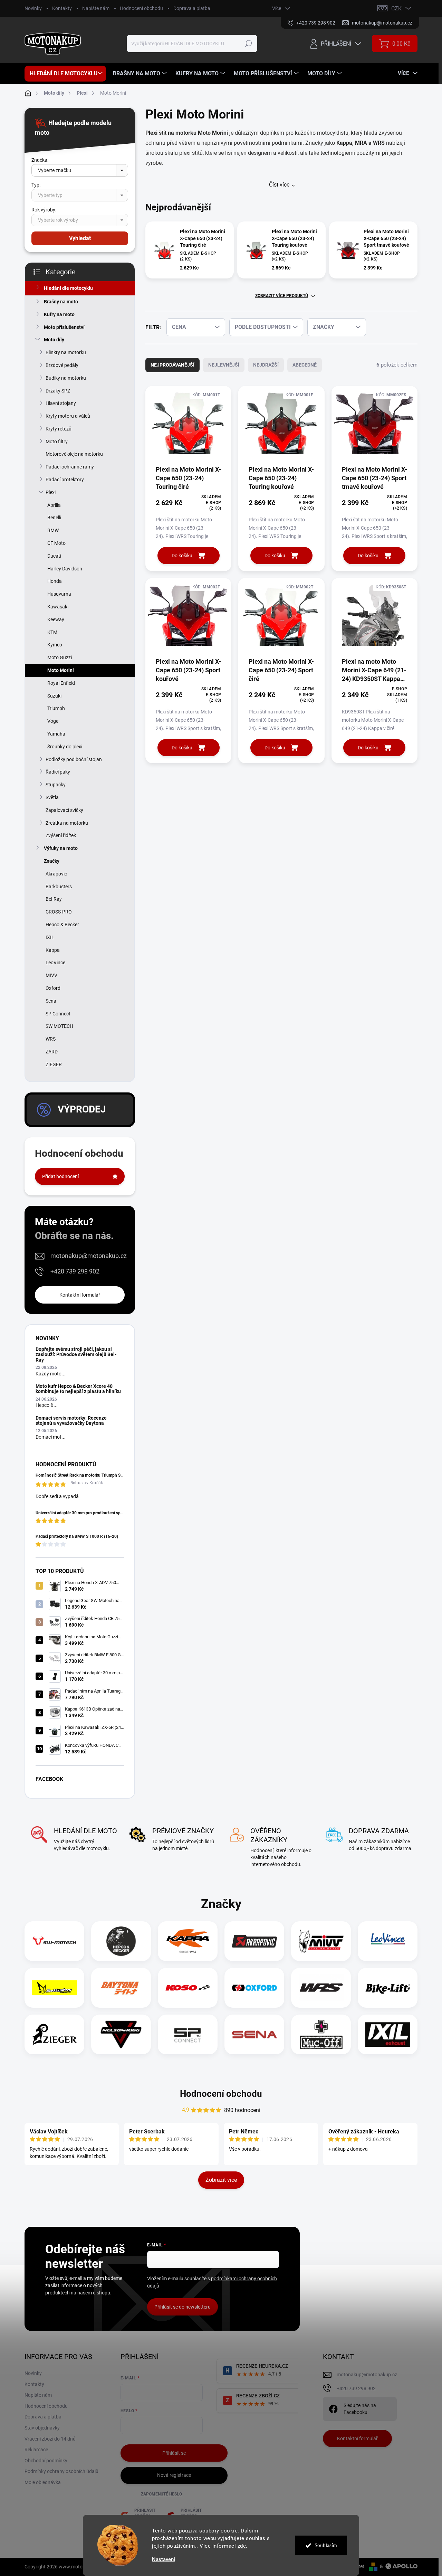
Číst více (279, 185)
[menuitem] (65, 74)
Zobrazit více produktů (282, 296)
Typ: (36, 185)
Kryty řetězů (59, 429)
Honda (55, 581)
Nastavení (164, 2560)
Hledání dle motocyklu (68, 288)
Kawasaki (58, 607)
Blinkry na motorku (66, 352)
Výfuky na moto (61, 848)
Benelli (54, 518)
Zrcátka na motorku (67, 823)
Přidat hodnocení (60, 1176)
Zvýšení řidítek (61, 835)
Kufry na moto (59, 314)
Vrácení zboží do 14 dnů (50, 2439)
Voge (53, 721)
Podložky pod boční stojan (74, 759)
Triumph (56, 708)
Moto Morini (61, 670)
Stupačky (56, 785)
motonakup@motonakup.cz (89, 1256)
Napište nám (96, 8)
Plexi (51, 492)
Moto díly (54, 340)
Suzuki (54, 696)
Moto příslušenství (64, 327)
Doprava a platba (192, 8)
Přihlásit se (174, 2453)
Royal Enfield (61, 683)
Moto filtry (57, 442)
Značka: (40, 160)
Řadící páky (58, 772)
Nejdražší (266, 365)
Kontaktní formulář (80, 1295)
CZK (396, 8)
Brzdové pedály (62, 365)
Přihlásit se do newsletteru (182, 2307)
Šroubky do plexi (65, 747)
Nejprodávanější (172, 365)
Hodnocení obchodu (141, 8)
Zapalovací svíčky (64, 810)
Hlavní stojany (61, 403)
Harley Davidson (65, 569)
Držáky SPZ (58, 391)
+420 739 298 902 (75, 1271)
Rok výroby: (44, 210)
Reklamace (36, 2450)
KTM (52, 632)
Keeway (56, 619)
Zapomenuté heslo (161, 2494)
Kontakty (62, 8)
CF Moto (56, 543)
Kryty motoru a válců (68, 416)
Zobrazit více (221, 2180)
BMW (53, 530)
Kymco (55, 645)
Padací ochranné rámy (70, 467)
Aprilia (54, 505)
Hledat (248, 44)
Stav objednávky (42, 2428)
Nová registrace (174, 2475)
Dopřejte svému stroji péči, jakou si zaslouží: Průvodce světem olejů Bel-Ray (76, 1355)
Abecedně (305, 365)
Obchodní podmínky (46, 2461)
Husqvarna (59, 594)
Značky (52, 861)
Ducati (54, 556)
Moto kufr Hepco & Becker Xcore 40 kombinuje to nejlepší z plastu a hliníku (78, 1389)
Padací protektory (65, 480)
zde (242, 2546)
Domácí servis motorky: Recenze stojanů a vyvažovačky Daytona (71, 1420)
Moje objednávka (43, 2482)
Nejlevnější (224, 365)
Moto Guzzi (60, 657)
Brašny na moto (61, 302)
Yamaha (56, 734)
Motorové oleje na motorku (74, 454)
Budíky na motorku (66, 378)
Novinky (33, 8)
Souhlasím (326, 2545)
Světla (52, 797)
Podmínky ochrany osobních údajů (61, 2471)
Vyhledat (80, 238)
